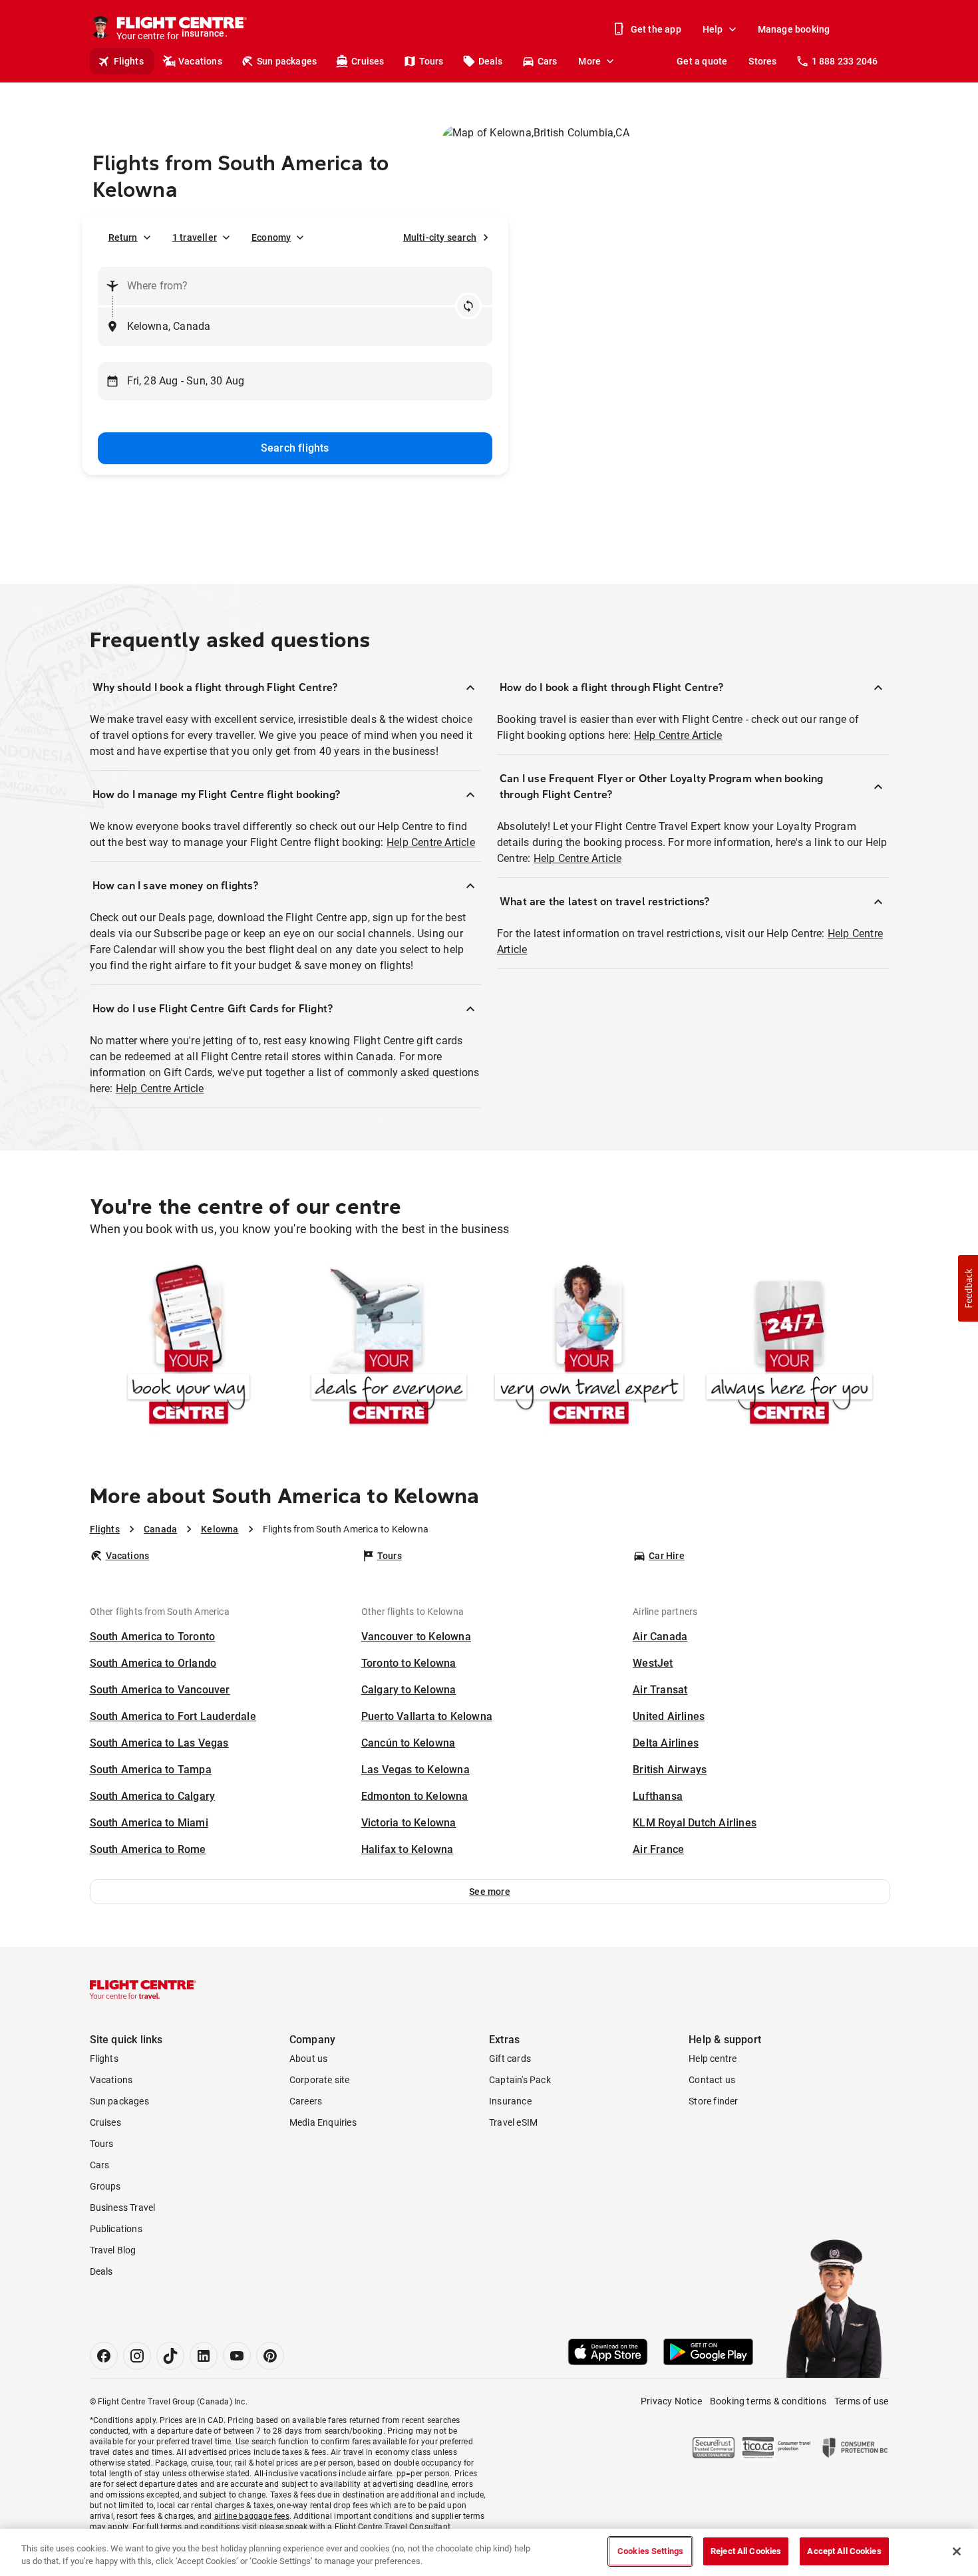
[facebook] (104, 2356)
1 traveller (195, 237)
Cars (548, 61)
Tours (431, 61)
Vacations (200, 61)
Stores (762, 61)
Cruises (368, 61)
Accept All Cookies (844, 2551)
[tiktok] (170, 2356)
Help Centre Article (431, 842)
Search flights (295, 448)
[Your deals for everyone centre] (389, 1347)
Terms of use (861, 2401)
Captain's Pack (520, 2080)
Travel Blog (113, 2250)
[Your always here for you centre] (789, 1347)
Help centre (713, 2059)
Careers (306, 2101)
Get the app (656, 29)
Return (123, 237)
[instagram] (137, 2356)
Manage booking (794, 29)
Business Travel (123, 2208)
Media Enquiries (323, 2122)
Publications (116, 2229)
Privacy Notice (671, 2401)
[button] (490, 1892)
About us (309, 2059)
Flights (129, 61)
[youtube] (237, 2356)
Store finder (713, 2101)
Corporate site (320, 2080)
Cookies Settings (650, 2551)
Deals (491, 61)
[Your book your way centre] (189, 1347)
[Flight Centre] (143, 1989)
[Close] (957, 2551)
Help (713, 29)
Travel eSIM (513, 2122)
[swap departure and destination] (468, 306)
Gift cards (510, 2059)
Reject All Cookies (746, 2551)
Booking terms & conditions (768, 2401)
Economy (271, 237)
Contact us (712, 2080)
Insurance (510, 2101)
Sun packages (287, 61)
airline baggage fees (252, 2516)
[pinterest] (270, 2356)
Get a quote (702, 61)
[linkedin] (204, 2356)
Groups (105, 2186)
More (589, 61)
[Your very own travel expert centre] (589, 1347)
